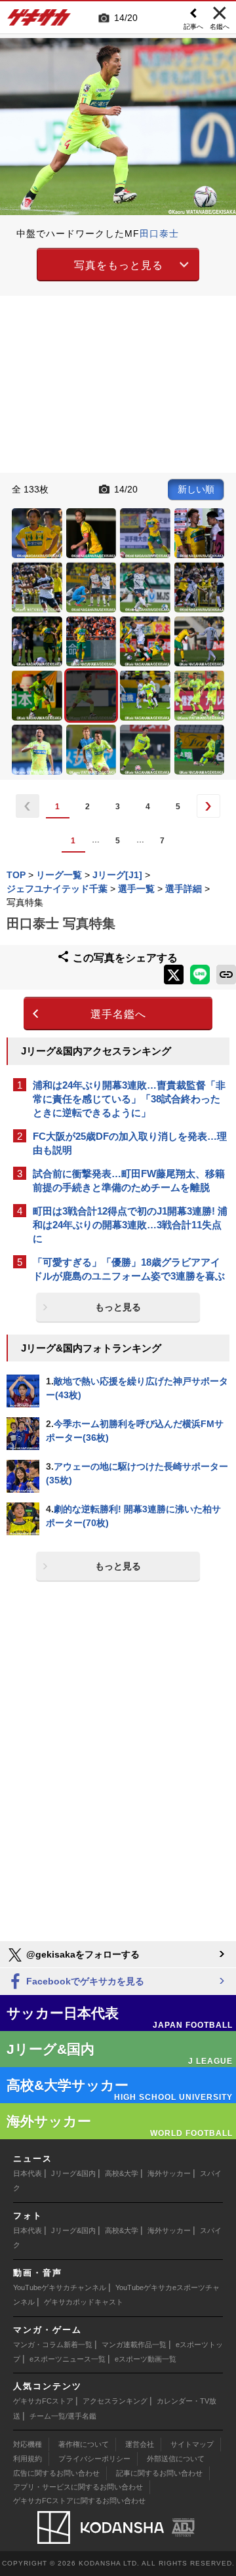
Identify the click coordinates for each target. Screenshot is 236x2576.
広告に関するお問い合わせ (56, 2473)
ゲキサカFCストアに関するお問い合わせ (79, 2501)
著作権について (84, 2444)
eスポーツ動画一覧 (146, 2359)
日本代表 (28, 2173)
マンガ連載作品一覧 (134, 2345)
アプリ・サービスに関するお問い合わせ (78, 2487)
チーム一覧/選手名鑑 (63, 2416)
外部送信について (176, 2459)
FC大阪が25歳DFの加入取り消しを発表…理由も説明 (130, 1143)
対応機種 (28, 2444)
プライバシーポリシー (94, 2459)
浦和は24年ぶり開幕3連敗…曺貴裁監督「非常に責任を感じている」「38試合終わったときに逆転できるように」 (129, 1099)
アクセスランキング (115, 2401)
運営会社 (140, 2444)
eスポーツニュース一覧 (68, 2359)
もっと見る (118, 1307)
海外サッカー (169, 2173)
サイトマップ (192, 2444)
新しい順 (196, 489)
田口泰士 (159, 233)
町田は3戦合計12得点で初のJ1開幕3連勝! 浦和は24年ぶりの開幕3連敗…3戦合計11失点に (130, 1225)
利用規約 (28, 2459)
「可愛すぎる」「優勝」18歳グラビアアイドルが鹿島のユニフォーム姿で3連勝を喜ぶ (129, 1269)
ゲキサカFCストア (43, 2401)
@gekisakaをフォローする (82, 1954)
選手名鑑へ (118, 1014)
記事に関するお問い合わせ (159, 2473)
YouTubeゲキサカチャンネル (60, 2287)
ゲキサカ (39, 21)
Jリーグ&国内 (73, 2173)
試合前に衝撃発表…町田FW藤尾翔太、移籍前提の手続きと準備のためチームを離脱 (129, 1180)
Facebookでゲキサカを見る (84, 1981)
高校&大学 (122, 2173)
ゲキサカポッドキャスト (84, 2302)
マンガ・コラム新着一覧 (53, 2345)
